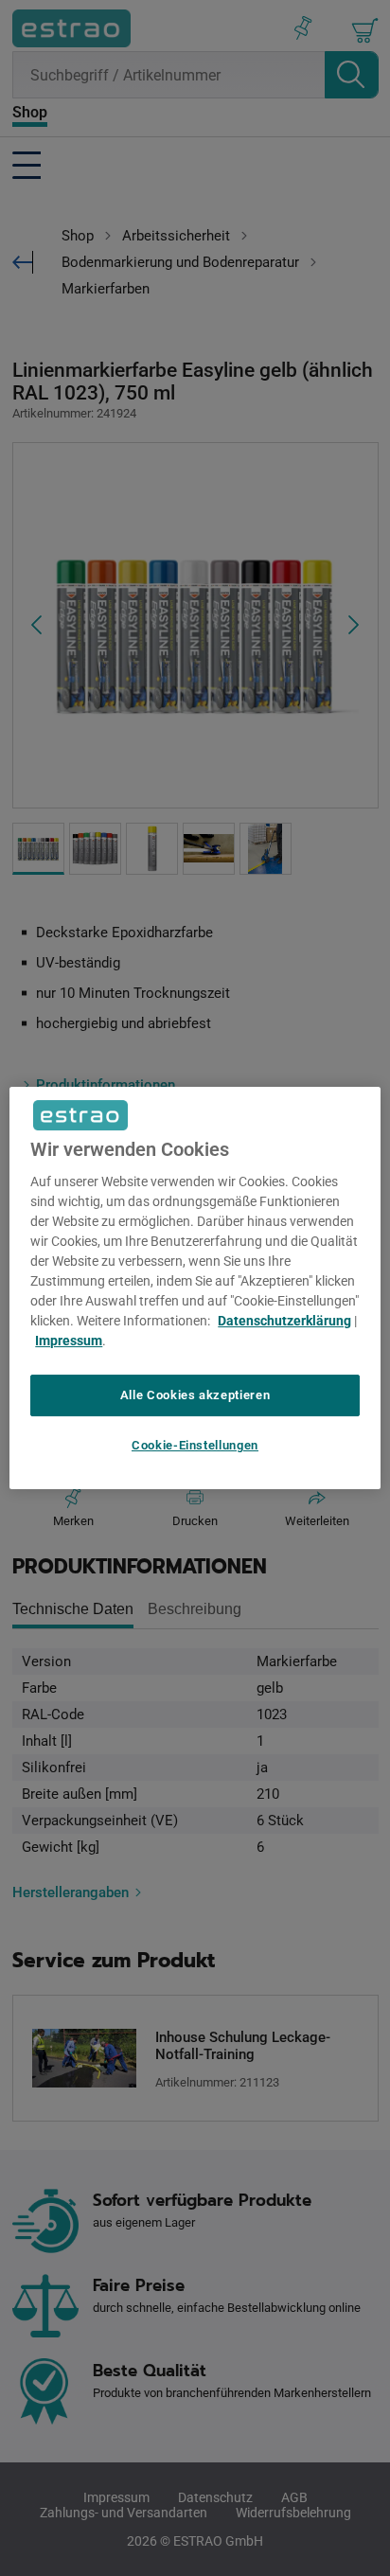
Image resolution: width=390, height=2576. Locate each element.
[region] (195, 1288)
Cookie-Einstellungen (195, 1445)
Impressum (69, 1341)
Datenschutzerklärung (284, 1321)
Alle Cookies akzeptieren (195, 1395)
